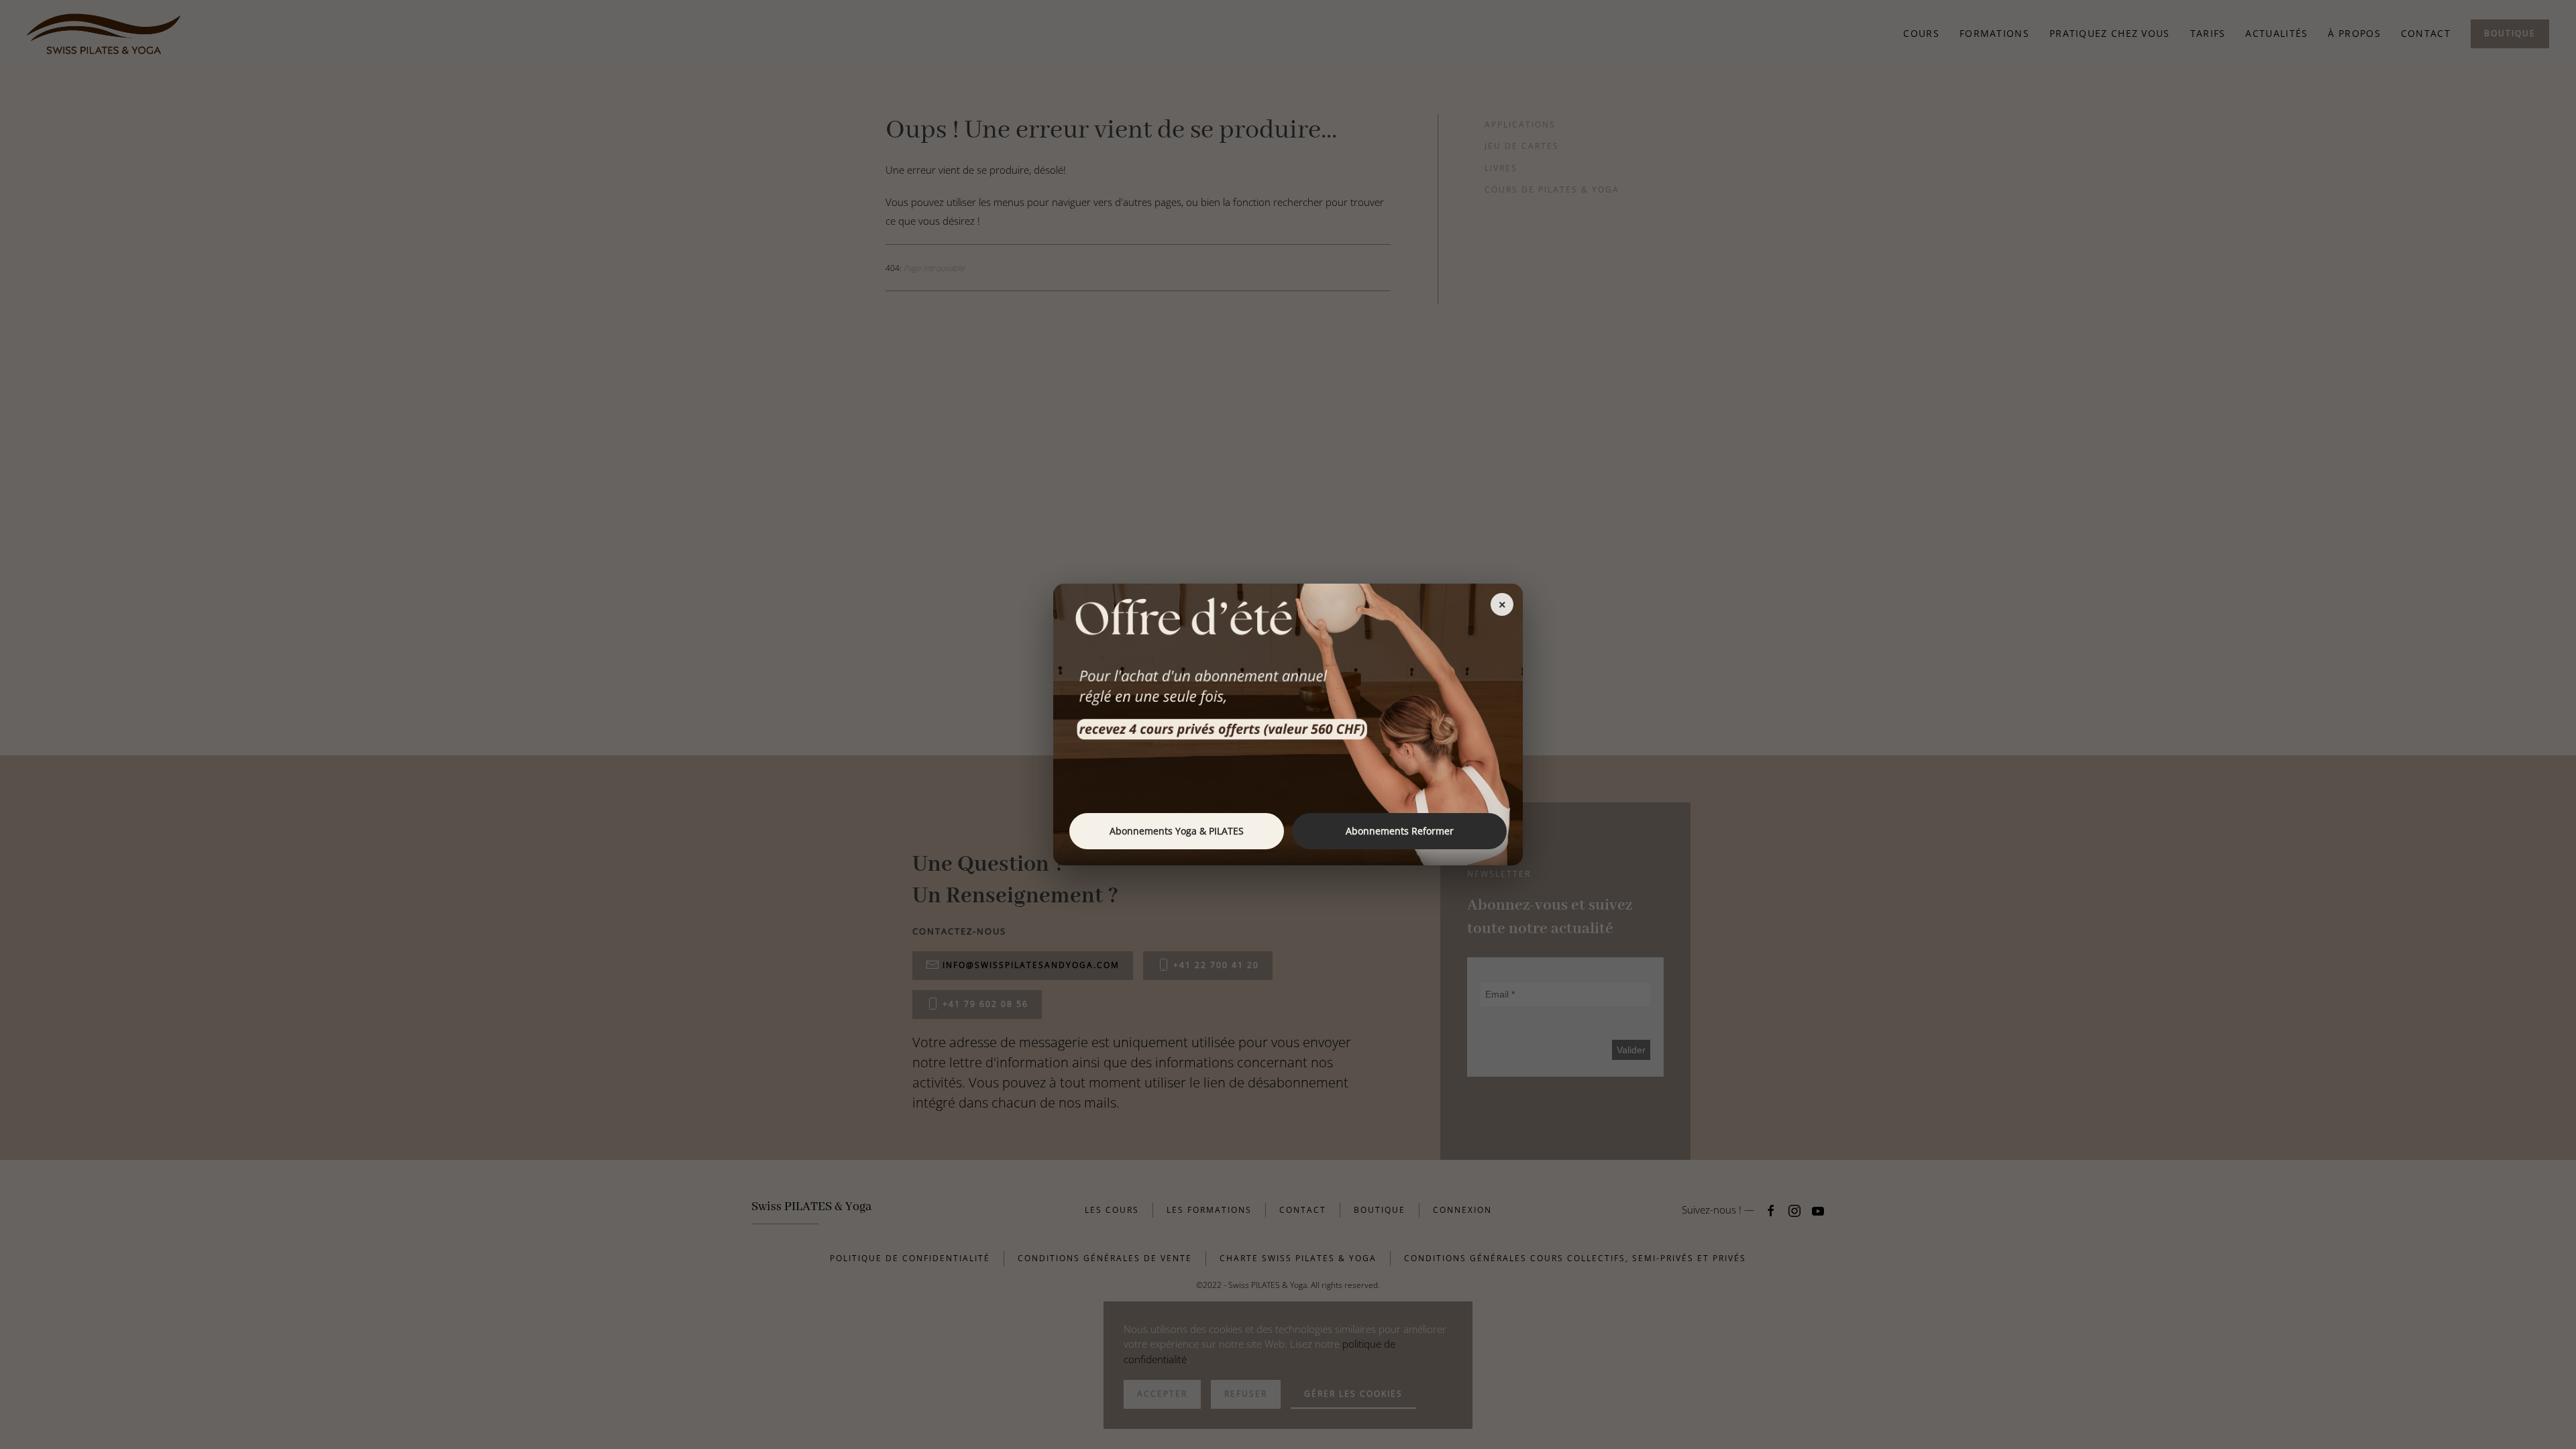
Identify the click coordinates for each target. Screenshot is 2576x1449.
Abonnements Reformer (1400, 831)
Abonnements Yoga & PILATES (1177, 831)
